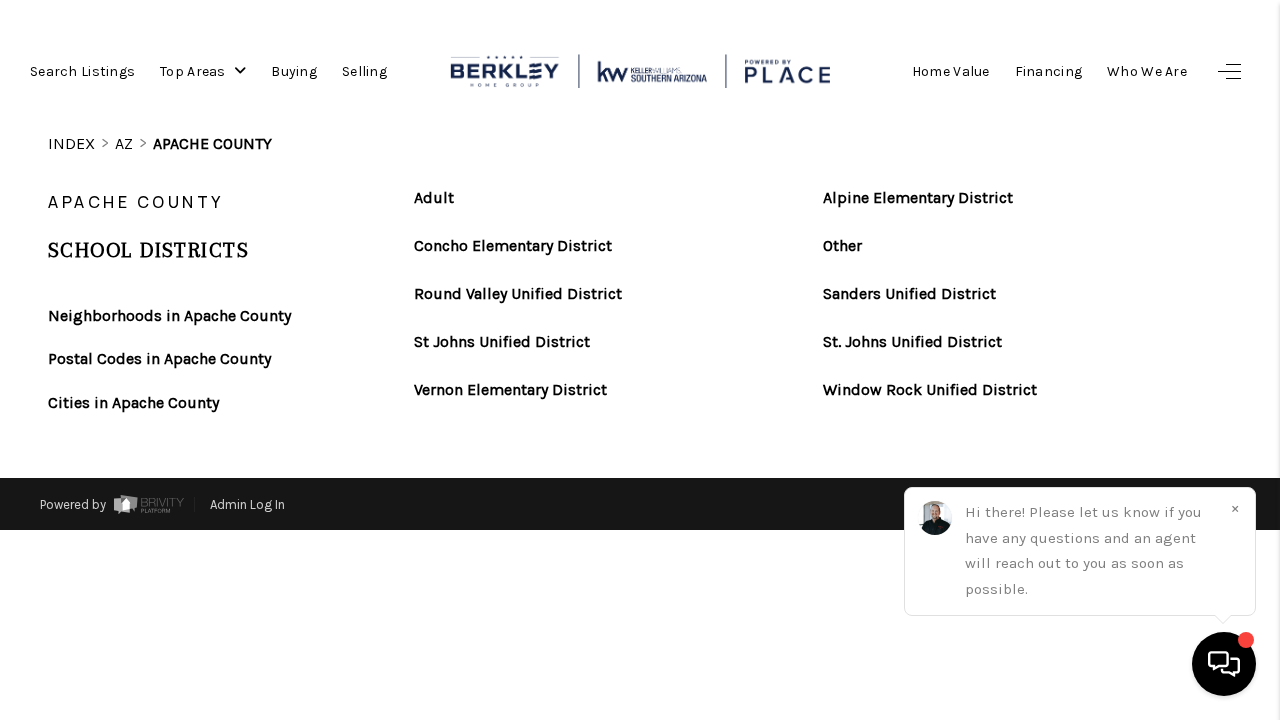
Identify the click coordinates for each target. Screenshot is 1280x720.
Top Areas (194, 71)
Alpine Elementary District (918, 198)
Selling (364, 71)
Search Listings (82, 71)
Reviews (1131, 659)
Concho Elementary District (513, 246)
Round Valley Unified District (518, 294)
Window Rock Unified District (930, 390)
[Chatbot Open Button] (1224, 664)
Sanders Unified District (909, 294)
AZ (124, 143)
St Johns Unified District (502, 342)
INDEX (71, 143)
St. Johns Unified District (912, 342)
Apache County (212, 143)
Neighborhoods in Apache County (169, 315)
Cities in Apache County (133, 402)
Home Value (951, 71)
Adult (434, 198)
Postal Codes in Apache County (159, 358)
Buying (294, 71)
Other (842, 246)
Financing (1049, 71)
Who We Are (1147, 71)
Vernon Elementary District (510, 390)
